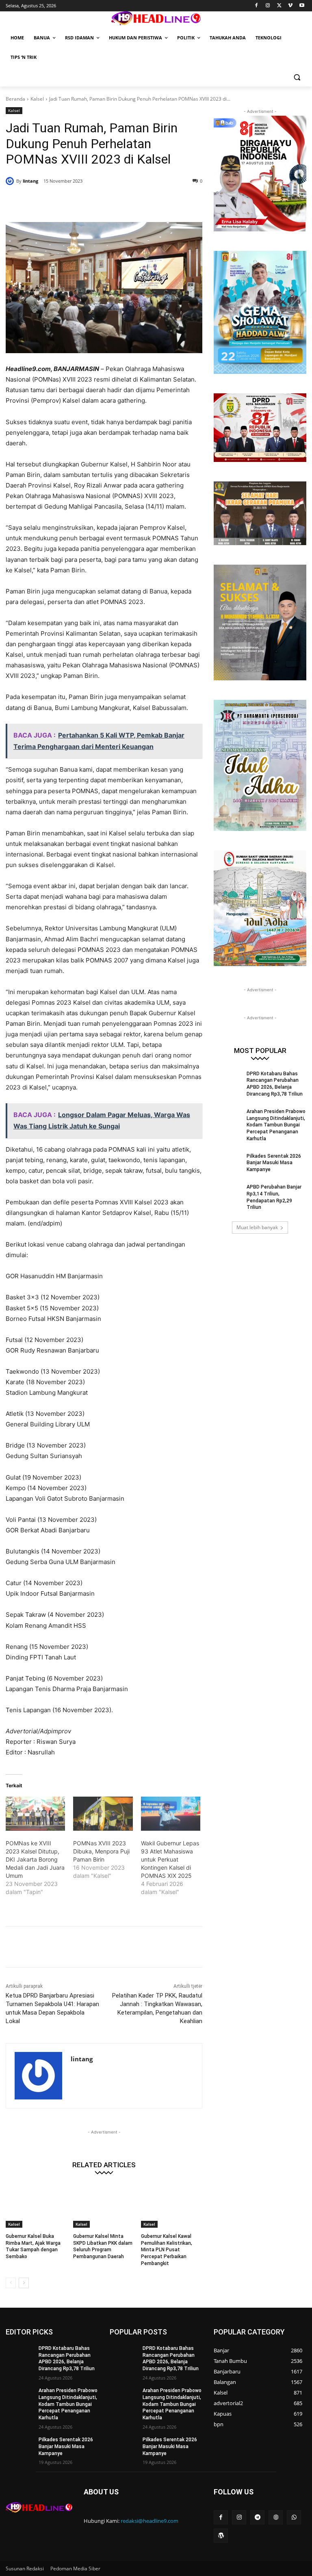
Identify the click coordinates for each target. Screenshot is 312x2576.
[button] (297, 77)
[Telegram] (257, 2517)
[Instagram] (268, 6)
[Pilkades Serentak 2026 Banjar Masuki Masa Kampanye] (227, 1163)
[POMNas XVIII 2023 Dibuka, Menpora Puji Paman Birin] (103, 1814)
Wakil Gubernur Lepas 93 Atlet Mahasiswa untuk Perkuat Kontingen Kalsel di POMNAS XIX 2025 (170, 1859)
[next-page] (24, 2283)
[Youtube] (302, 6)
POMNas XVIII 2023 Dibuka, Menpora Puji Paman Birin (101, 1851)
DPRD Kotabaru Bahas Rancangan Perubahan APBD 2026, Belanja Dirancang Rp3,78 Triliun (67, 2358)
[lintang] (11, 181)
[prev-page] (11, 2283)
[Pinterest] (104, 202)
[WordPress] (221, 2536)
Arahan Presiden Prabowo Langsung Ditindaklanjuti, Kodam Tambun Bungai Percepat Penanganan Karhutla (276, 1125)
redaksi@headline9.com (149, 2521)
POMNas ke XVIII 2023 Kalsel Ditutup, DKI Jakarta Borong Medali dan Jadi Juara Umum (35, 1859)
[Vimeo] (290, 6)
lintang (30, 181)
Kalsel (37, 99)
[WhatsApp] (123, 202)
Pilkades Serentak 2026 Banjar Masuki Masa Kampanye (274, 1163)
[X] (279, 6)
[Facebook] (257, 6)
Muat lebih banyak (257, 1227)
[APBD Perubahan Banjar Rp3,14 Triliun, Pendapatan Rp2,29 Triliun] (227, 1193)
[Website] (276, 2517)
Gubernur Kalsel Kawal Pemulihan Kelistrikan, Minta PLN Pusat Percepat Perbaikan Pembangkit (167, 2250)
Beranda (15, 99)
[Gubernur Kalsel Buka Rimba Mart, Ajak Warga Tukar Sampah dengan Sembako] (36, 2206)
